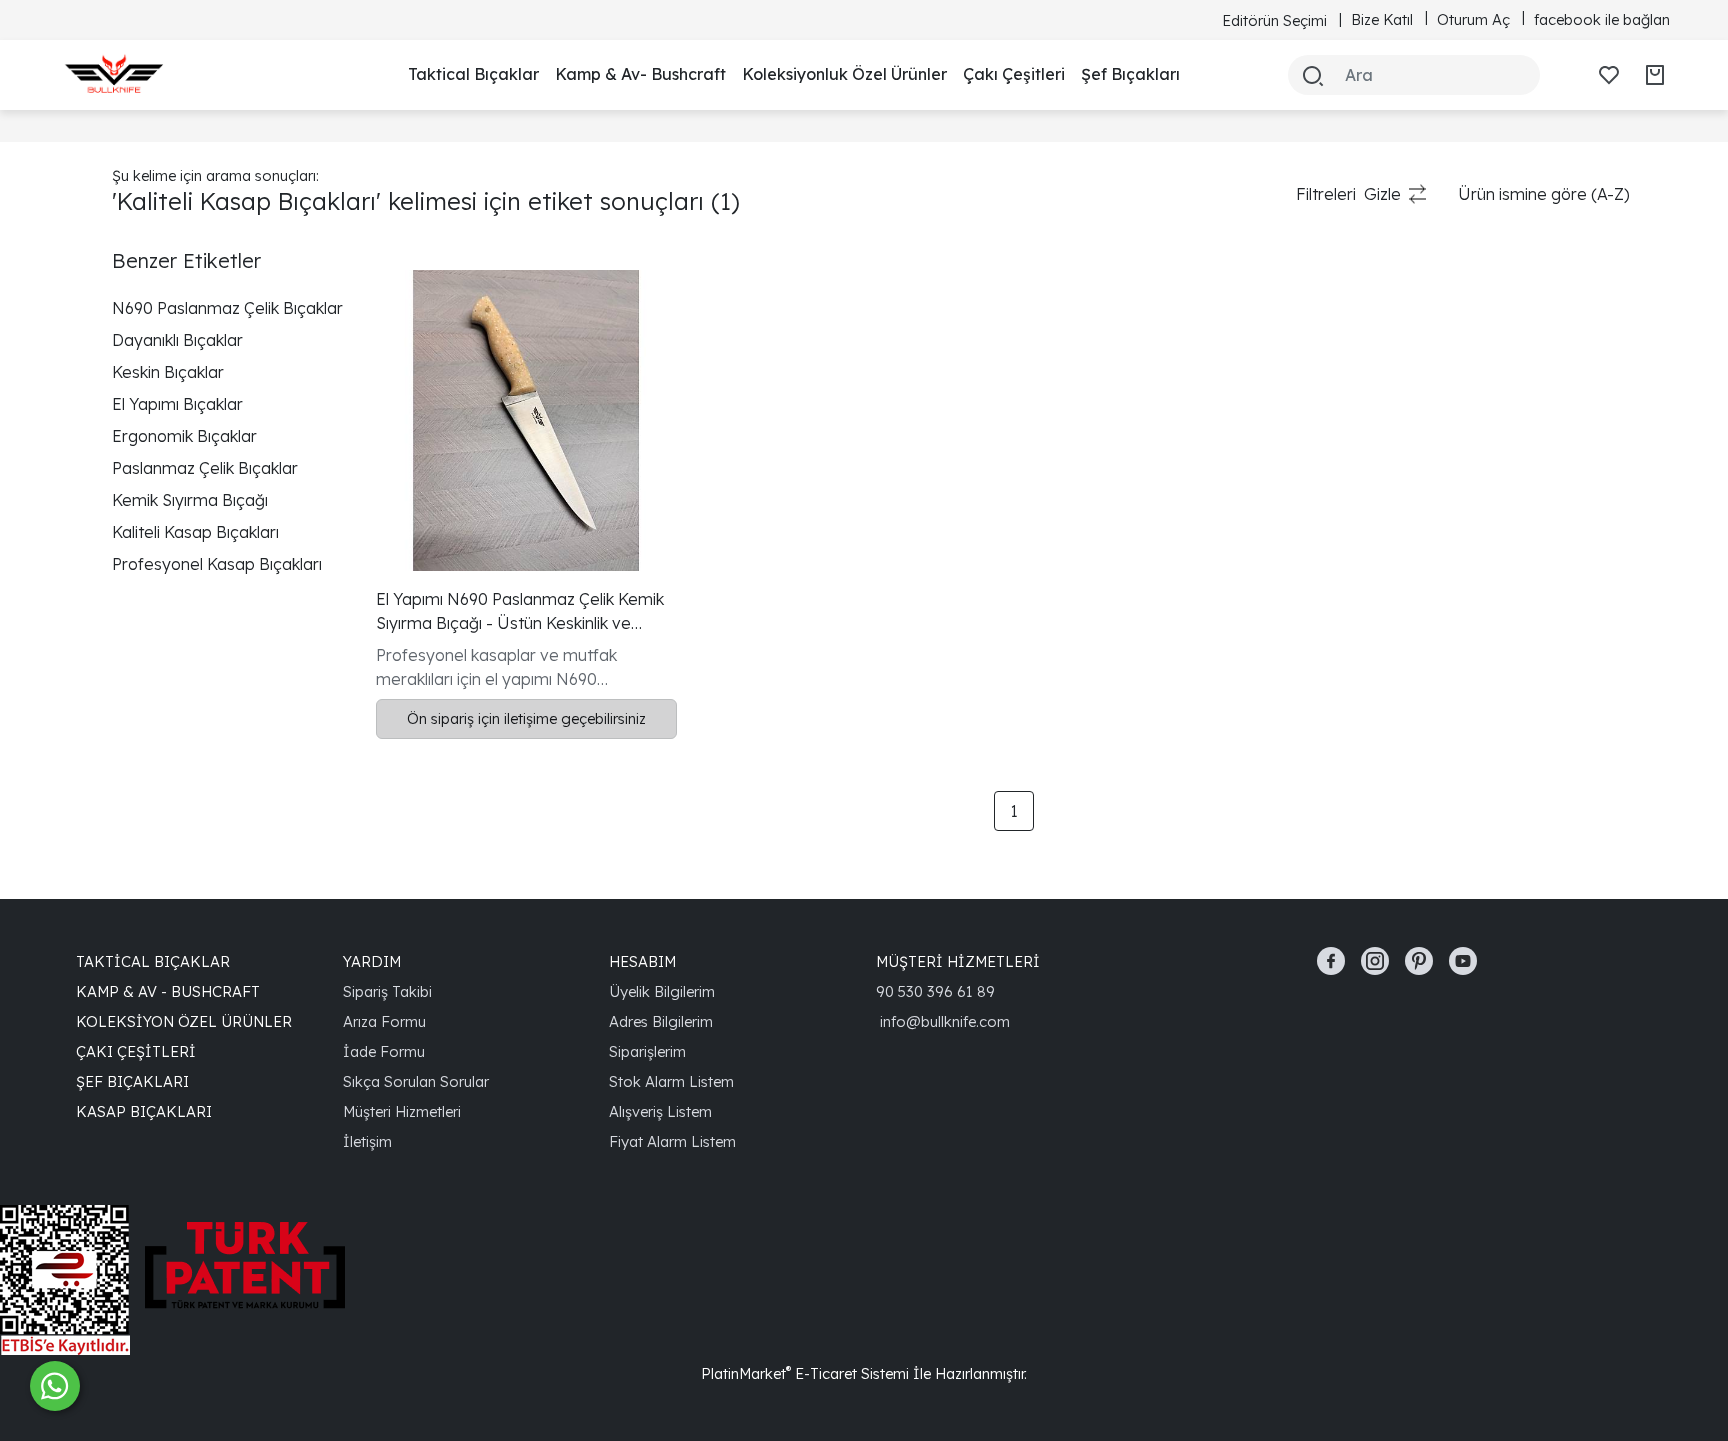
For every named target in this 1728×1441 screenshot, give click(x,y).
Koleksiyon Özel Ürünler (184, 1021)
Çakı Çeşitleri (1014, 74)
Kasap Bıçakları (144, 1111)
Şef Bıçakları (1130, 74)
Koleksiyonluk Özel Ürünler (844, 74)
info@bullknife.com (945, 1021)
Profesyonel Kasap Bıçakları (217, 564)
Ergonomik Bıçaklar (184, 436)
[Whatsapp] (55, 1386)
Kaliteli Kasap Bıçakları (195, 532)
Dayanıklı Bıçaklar (177, 340)
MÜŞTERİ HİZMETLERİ (958, 961)
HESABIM (642, 961)
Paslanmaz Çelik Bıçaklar (205, 468)
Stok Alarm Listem (671, 1081)
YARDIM (372, 961)
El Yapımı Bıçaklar (177, 404)
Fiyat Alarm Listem (672, 1141)
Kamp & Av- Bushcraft (640, 74)
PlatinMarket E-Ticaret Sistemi (805, 1373)
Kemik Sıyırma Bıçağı (190, 500)
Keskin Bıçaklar (168, 372)
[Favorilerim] (1609, 75)
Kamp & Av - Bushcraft (168, 991)
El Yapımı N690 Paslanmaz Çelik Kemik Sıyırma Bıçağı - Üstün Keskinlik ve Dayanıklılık (520, 612)
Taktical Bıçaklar (473, 74)
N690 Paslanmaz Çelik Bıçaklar (227, 308)
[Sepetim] (1655, 75)
